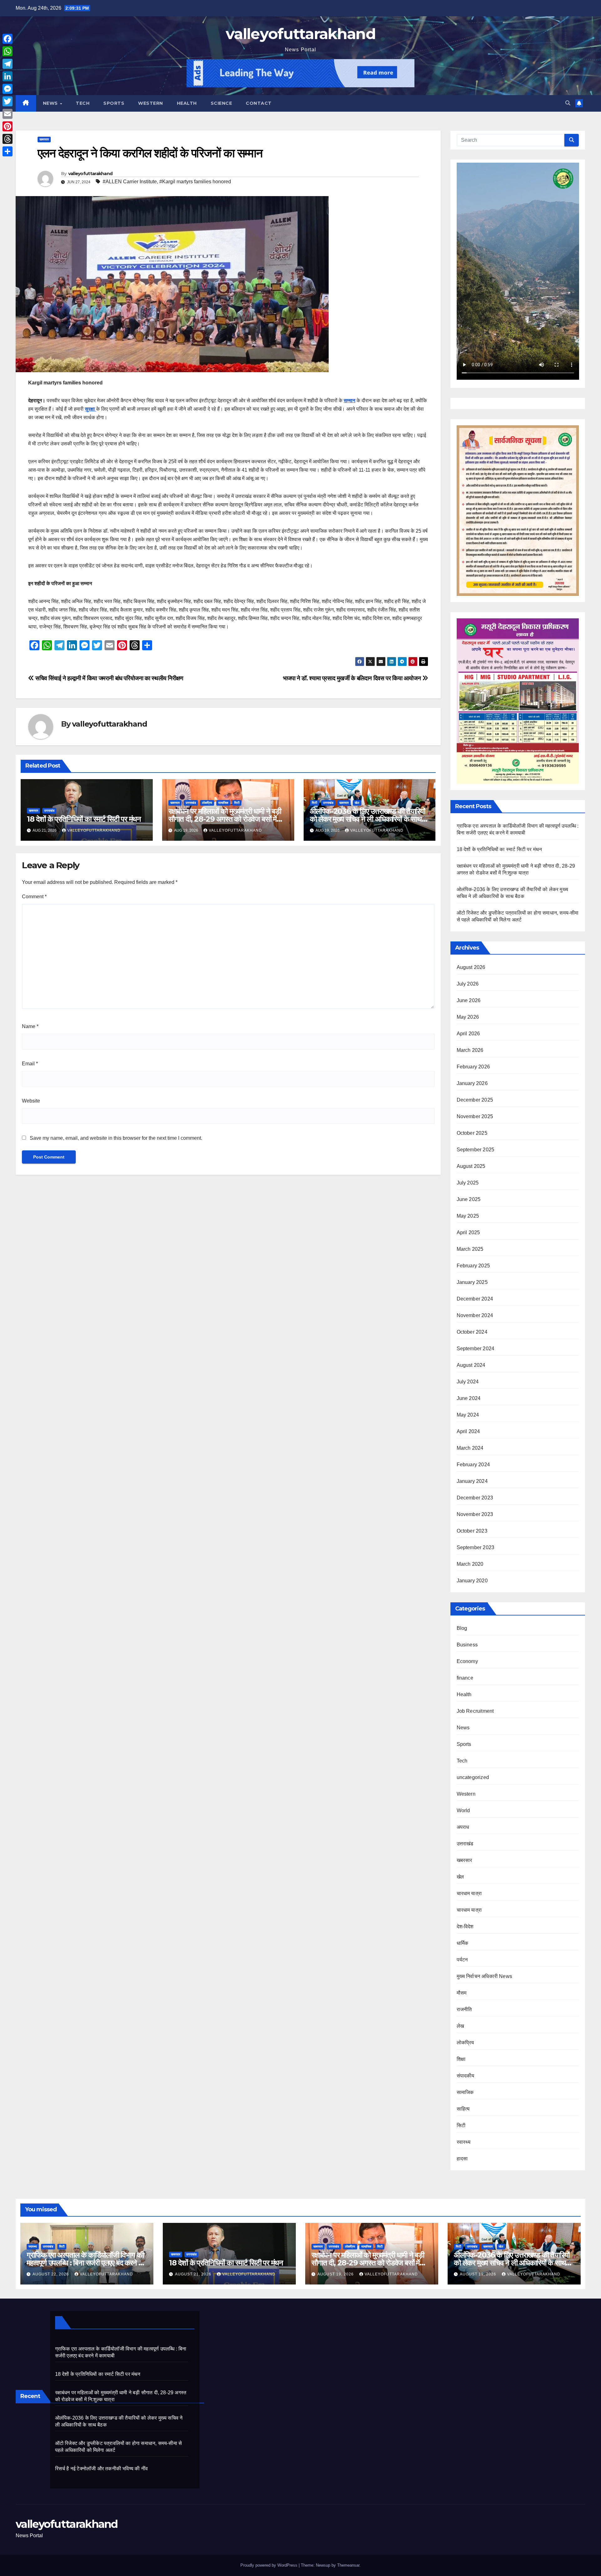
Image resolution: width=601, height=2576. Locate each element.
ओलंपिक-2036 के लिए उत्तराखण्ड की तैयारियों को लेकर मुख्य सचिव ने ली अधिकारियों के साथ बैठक (367, 819)
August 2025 (471, 1166)
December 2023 (475, 1498)
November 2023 (475, 1514)
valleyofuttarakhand (300, 34)
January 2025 (472, 1282)
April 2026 (468, 1034)
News (51, 103)
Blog (462, 1628)
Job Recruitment (475, 1711)
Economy (467, 1661)
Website (31, 1101)
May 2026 (468, 1017)
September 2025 (476, 1150)
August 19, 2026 (336, 2274)
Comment (34, 897)
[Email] (8, 114)
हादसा (462, 2159)
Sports (114, 103)
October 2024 (472, 1332)
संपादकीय (466, 2076)
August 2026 (471, 967)
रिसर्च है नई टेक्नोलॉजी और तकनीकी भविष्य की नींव (101, 2469)
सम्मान (349, 401)
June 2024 (469, 1398)
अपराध (463, 1827)
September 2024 (476, 1349)
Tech (83, 103)
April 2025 (468, 1232)
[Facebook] (8, 39)
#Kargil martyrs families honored (195, 182)
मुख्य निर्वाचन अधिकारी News (485, 1976)
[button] (568, 103)
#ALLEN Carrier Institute (130, 182)
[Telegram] (8, 64)
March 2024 (470, 1448)
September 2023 (476, 1547)
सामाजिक (223, 803)
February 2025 (473, 1266)
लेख (460, 2026)
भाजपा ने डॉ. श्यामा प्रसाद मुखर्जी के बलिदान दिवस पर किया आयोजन (353, 678)
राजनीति (464, 2009)
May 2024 (468, 1415)
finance (465, 1678)
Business (467, 1645)
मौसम (462, 1993)
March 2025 (470, 1249)
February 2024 (473, 1465)
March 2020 (470, 1564)
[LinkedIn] (8, 76)
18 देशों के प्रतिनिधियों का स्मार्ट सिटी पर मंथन (84, 819)
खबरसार (44, 139)
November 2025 (475, 1116)
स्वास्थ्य (464, 2142)
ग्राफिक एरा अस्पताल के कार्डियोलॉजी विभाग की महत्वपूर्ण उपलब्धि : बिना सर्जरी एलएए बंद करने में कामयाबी (85, 2263)
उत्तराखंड (49, 811)
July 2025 (468, 1183)
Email (30, 1064)
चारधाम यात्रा (469, 1893)
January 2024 (472, 1481)
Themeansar (348, 2565)
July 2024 (468, 1382)
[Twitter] (8, 101)
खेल (357, 803)
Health (187, 103)
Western (151, 103)
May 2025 (468, 1216)
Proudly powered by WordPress (270, 2565)
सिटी (237, 803)
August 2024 (471, 1365)
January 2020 (472, 1581)
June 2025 (469, 1199)
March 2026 (470, 1050)
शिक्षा (461, 2059)
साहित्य (463, 2109)
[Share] (8, 151)
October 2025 (472, 1133)
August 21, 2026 (194, 2274)
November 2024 (475, 1315)
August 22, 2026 (51, 2274)
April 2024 (468, 1431)
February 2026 (473, 1067)
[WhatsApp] (8, 51)
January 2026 (472, 1083)
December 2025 (475, 1100)
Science (221, 103)
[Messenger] (8, 89)
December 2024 (475, 1299)
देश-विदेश (465, 1927)
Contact (259, 103)
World (463, 1810)
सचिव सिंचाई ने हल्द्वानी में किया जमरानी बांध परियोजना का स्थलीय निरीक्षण (109, 678)
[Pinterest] (8, 126)
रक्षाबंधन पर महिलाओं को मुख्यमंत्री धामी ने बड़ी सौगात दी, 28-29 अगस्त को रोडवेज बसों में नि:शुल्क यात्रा (225, 819)
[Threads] (8, 139)
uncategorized (473, 1777)
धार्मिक (463, 1943)
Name (30, 1026)
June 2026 (469, 1000)
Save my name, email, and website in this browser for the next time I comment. (116, 1138)
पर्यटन (462, 1960)
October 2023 (472, 1531)
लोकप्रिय (207, 803)
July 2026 (468, 984)
